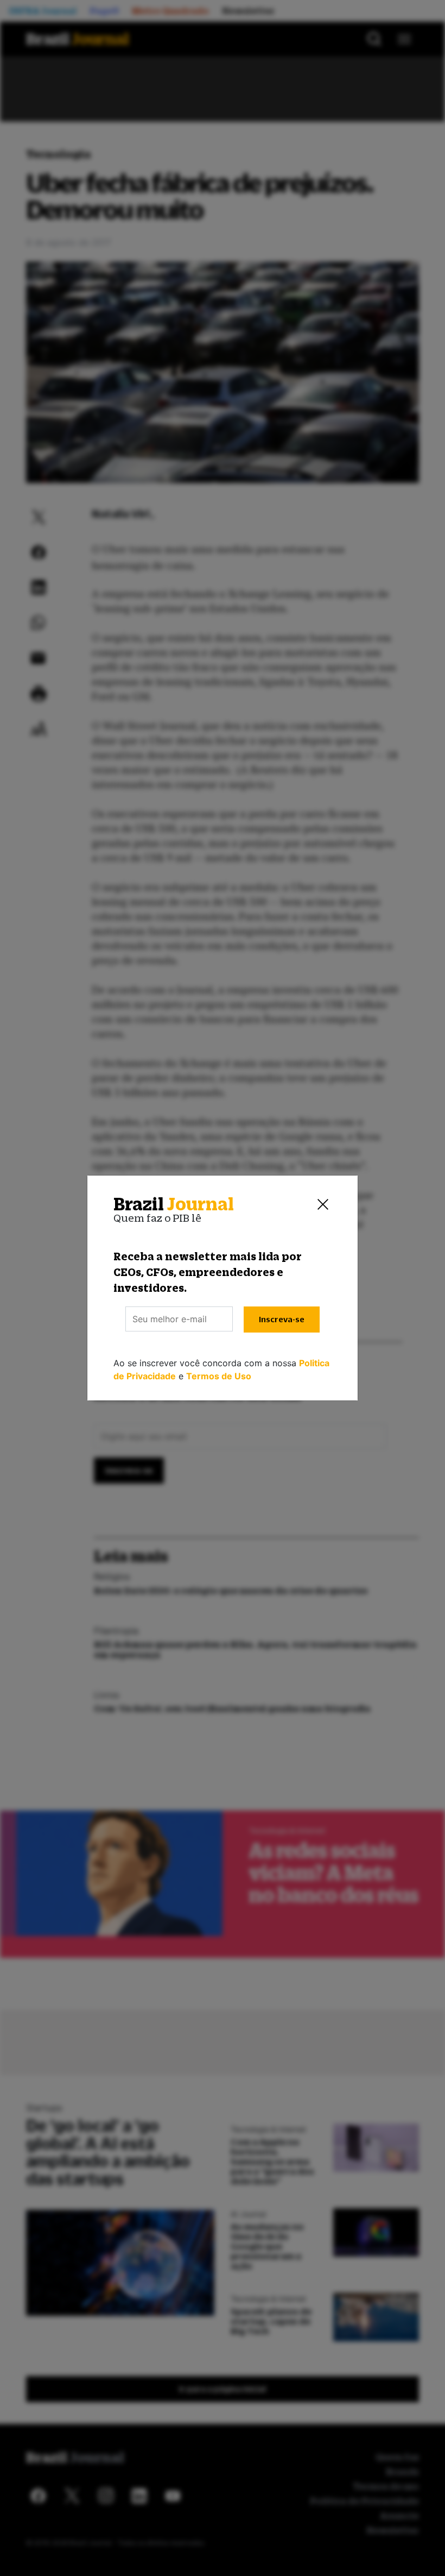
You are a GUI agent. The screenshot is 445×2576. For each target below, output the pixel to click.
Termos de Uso (219, 1376)
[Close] (323, 1204)
